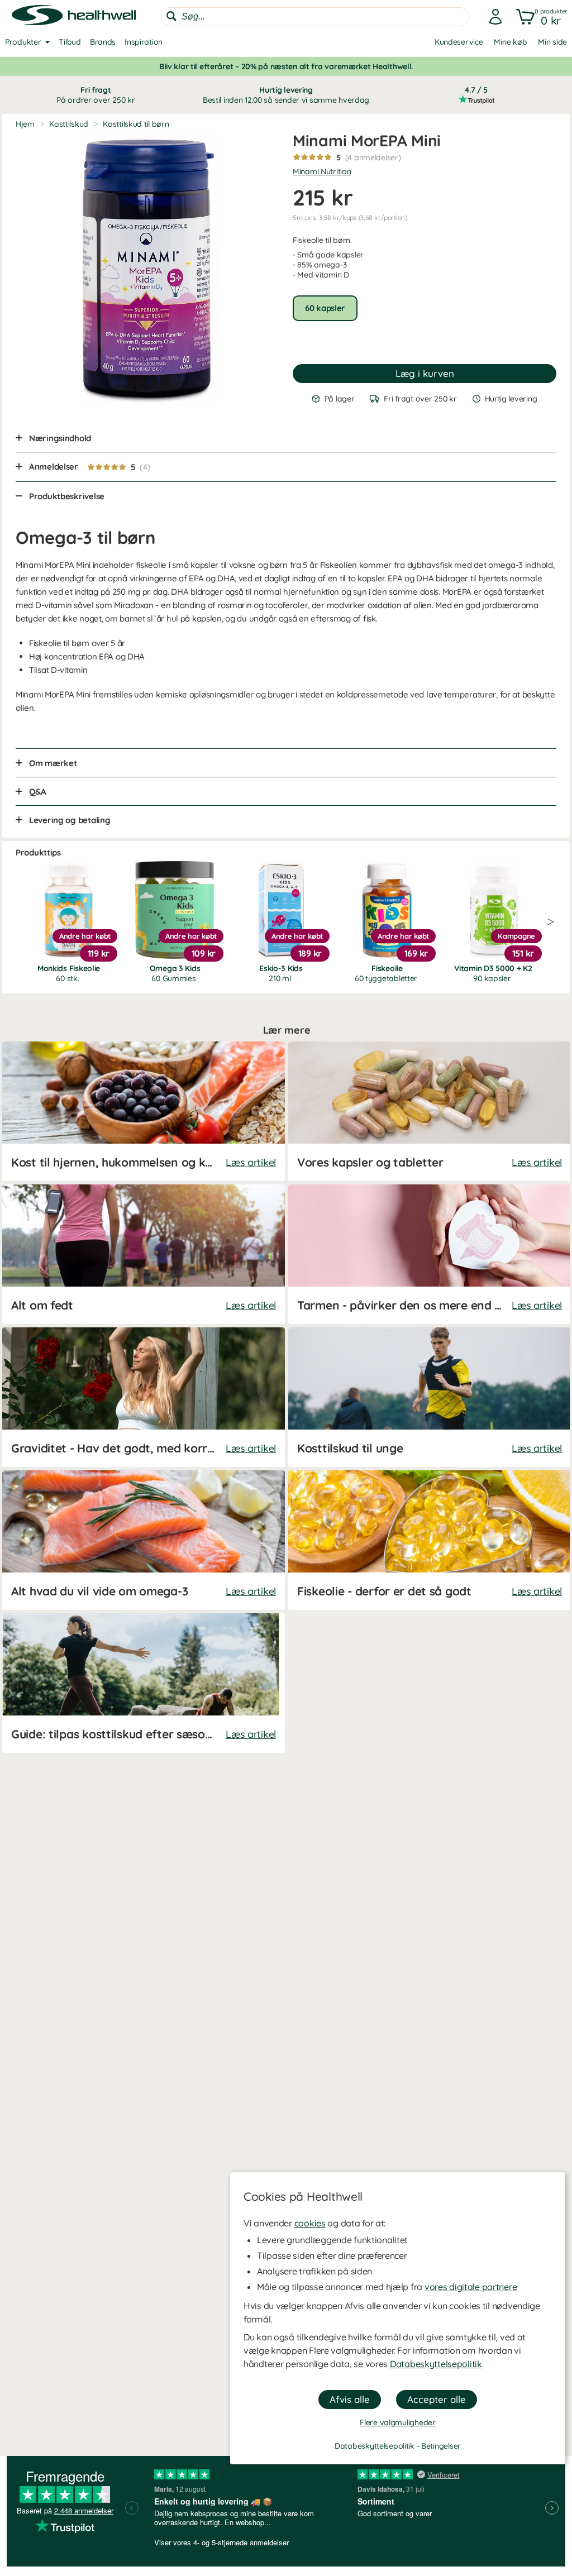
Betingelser (441, 2446)
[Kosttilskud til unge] (430, 1397)
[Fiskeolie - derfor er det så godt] (430, 1540)
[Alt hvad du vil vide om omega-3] (144, 1540)
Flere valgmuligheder (397, 2422)
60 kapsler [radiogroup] (325, 308)
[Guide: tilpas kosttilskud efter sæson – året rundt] (144, 1683)
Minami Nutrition (322, 171)
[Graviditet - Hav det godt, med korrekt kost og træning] (144, 1397)
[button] (539, 17)
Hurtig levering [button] (286, 95)
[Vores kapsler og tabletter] (430, 1111)
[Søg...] (171, 16)
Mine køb (510, 42)
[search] (315, 17)
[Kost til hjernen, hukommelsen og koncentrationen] (144, 1111)
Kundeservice (459, 42)
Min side (552, 42)
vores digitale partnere (471, 2287)
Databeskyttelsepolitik (436, 2364)
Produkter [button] (23, 42)
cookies (310, 2223)
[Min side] (492, 17)
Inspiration (144, 42)
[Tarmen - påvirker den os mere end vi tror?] (430, 1254)
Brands (103, 42)
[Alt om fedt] (144, 1254)
